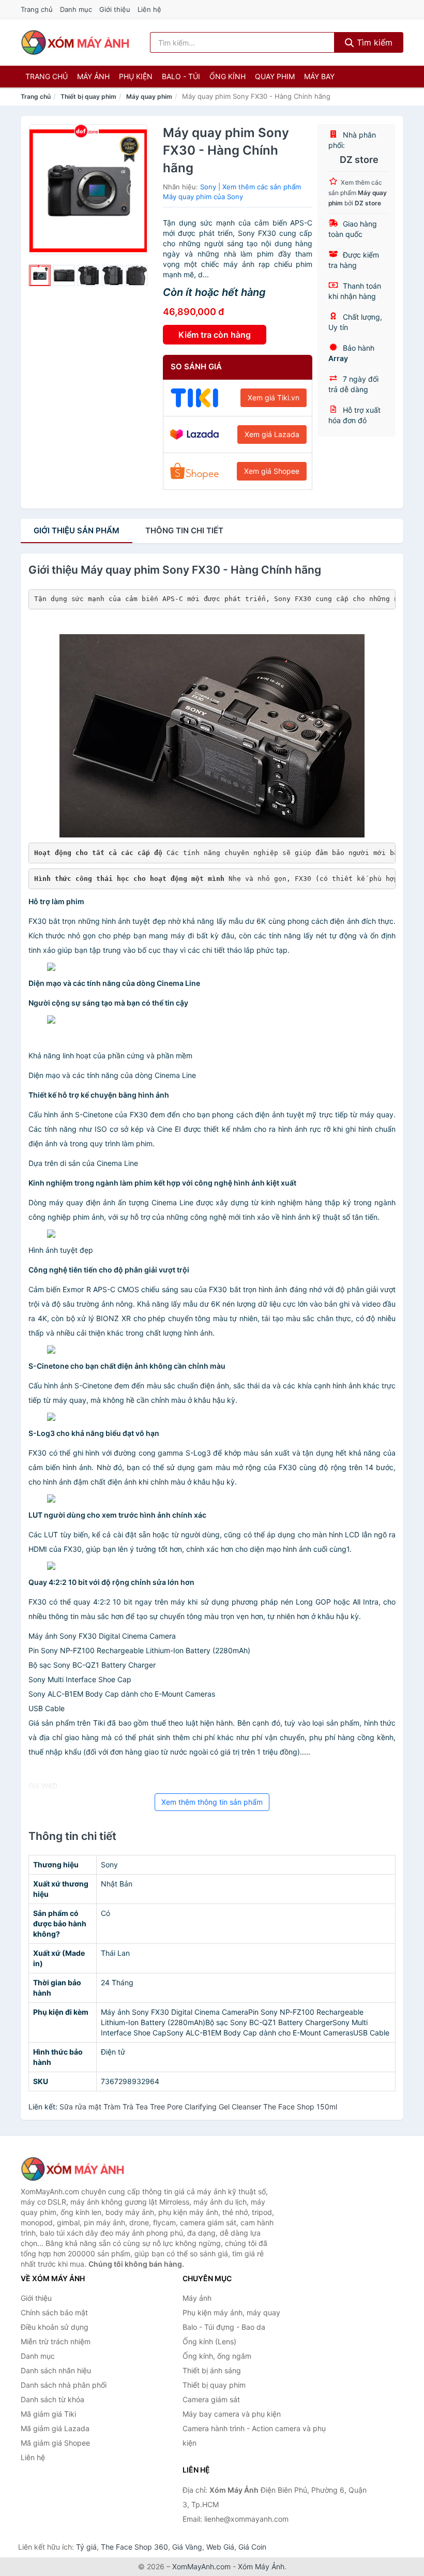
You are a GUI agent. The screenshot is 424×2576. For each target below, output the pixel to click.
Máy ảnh (93, 76)
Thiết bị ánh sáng (212, 2370)
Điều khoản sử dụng (55, 2327)
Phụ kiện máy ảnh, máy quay (231, 2312)
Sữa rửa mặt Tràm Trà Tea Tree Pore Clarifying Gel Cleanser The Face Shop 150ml (198, 2107)
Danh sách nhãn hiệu (56, 2370)
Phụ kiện (136, 76)
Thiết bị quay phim (88, 96)
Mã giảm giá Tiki (48, 2414)
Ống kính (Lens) (209, 2341)
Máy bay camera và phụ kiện (232, 2414)
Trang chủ (37, 9)
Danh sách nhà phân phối (64, 2385)
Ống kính (228, 76)
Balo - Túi (181, 76)
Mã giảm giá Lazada (55, 2428)
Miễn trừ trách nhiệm (56, 2341)
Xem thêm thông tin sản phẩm (212, 1802)
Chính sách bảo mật (54, 2312)
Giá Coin (252, 2547)
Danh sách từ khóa (52, 2399)
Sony (208, 187)
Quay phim (275, 76)
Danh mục (76, 9)
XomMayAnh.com (201, 2566)
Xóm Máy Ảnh (261, 2566)
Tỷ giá (86, 2547)
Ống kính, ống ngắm (217, 2356)
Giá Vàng (187, 2547)
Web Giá (220, 2547)
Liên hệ (149, 9)
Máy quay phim (149, 96)
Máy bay (319, 76)
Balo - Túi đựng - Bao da (224, 2327)
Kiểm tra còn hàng (215, 335)
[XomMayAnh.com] (75, 42)
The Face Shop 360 (134, 2547)
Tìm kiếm (373, 42)
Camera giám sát (211, 2399)
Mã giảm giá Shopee (55, 2443)
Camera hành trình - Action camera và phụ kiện (254, 2436)
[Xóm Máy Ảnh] (72, 2169)
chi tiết (184, 530)
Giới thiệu (115, 9)
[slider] (40, 276)
